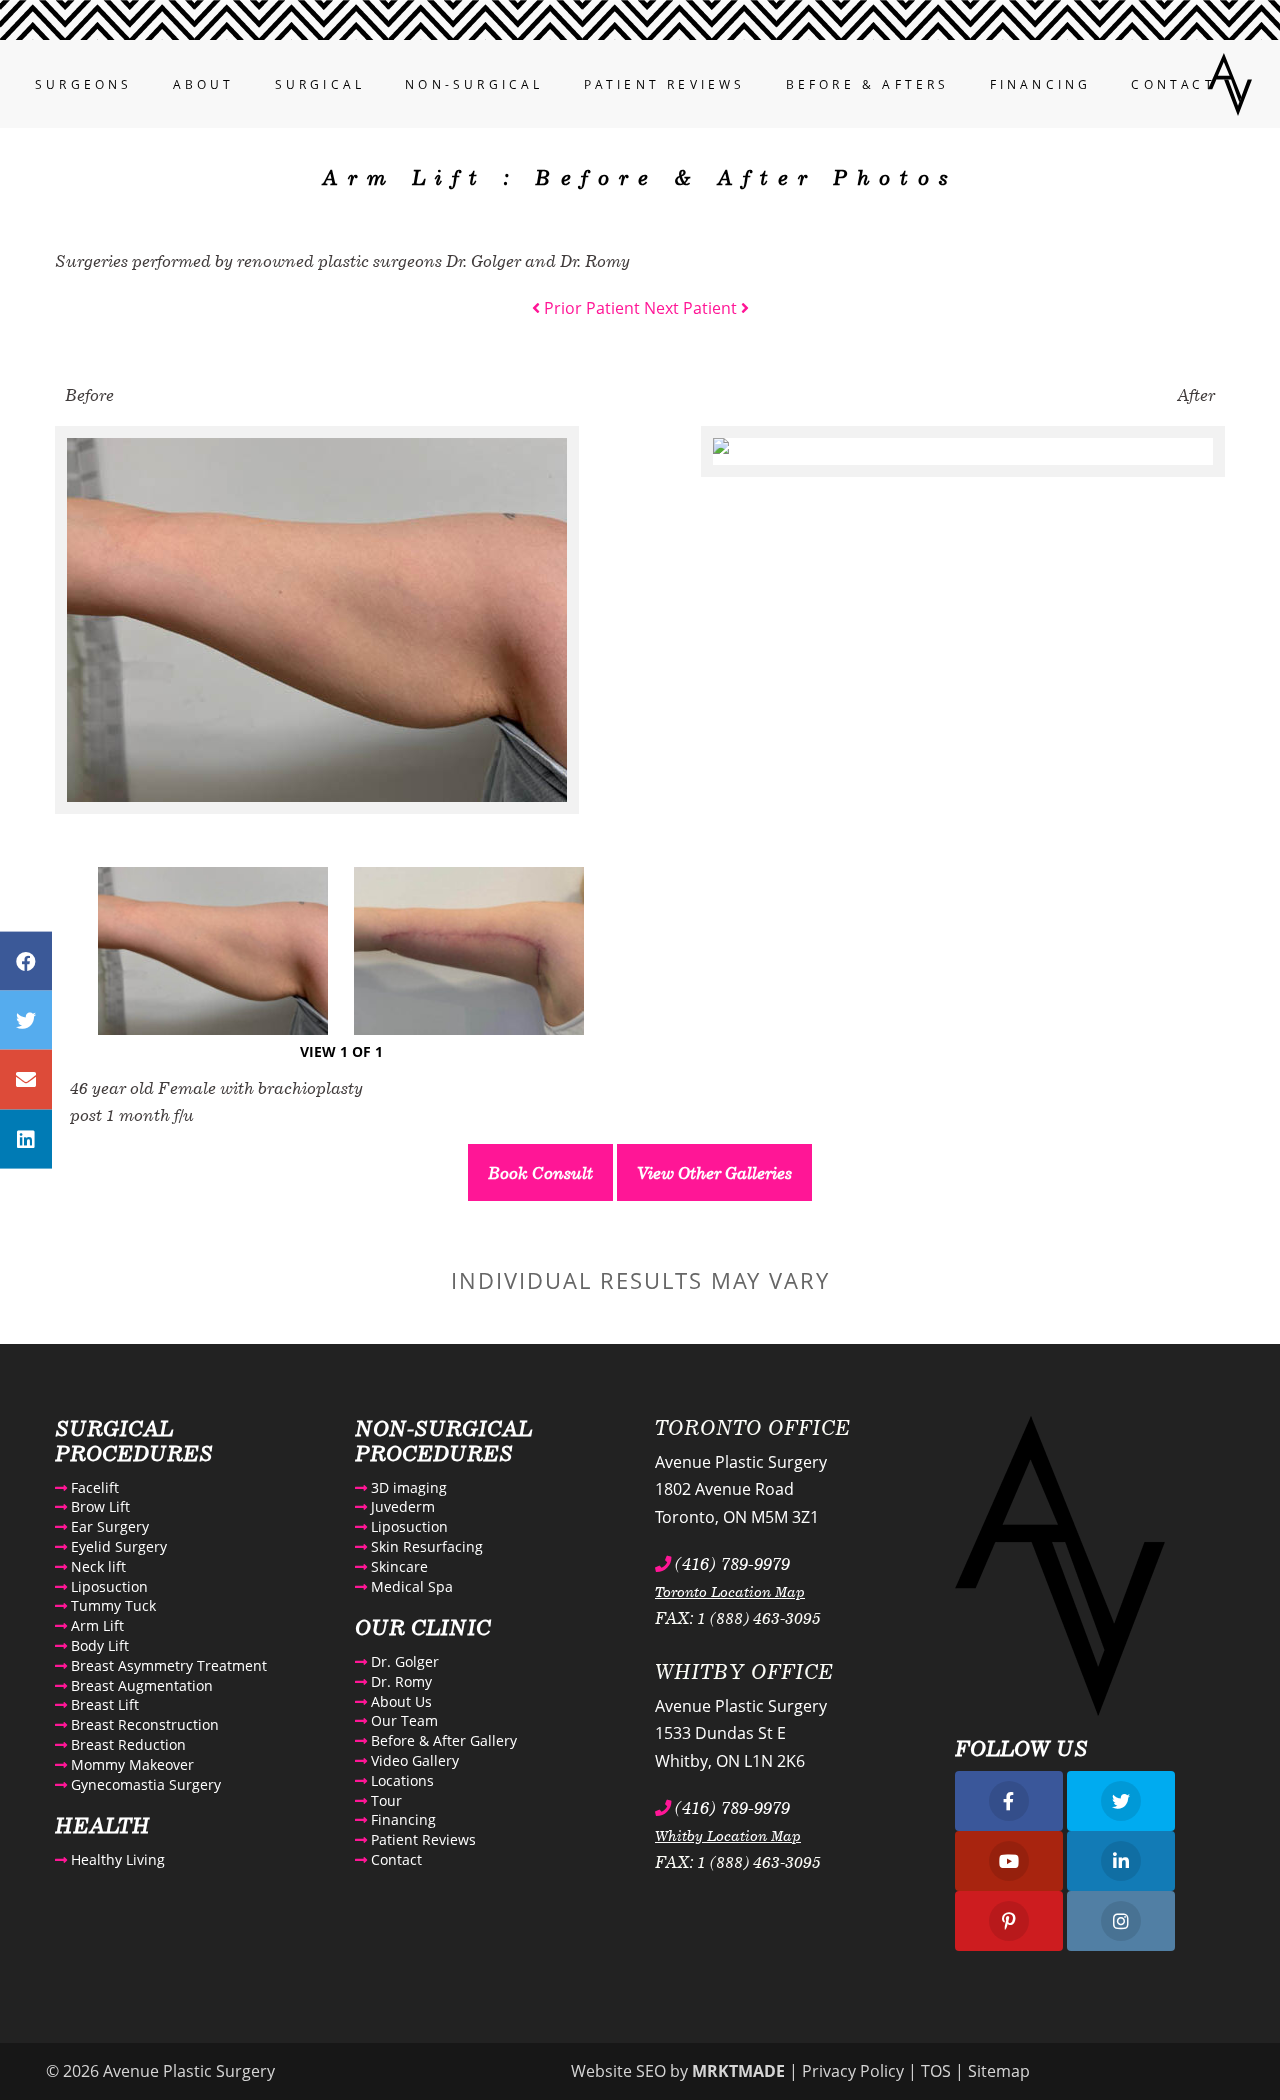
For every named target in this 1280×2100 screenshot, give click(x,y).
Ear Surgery (108, 1526)
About (204, 84)
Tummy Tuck (111, 1605)
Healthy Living (116, 1859)
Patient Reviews (665, 84)
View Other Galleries (714, 1172)
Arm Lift (95, 1625)
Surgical (320, 84)
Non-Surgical (474, 84)
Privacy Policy (853, 2071)
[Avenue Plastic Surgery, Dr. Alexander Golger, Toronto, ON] (1230, 82)
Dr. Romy (399, 1681)
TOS (936, 2071)
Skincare (397, 1566)
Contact (1173, 84)
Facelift (93, 1487)
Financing (1041, 84)
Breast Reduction (126, 1744)
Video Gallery (413, 1760)
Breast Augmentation (140, 1685)
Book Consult (540, 1172)
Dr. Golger (403, 1661)
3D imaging (407, 1487)
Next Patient (692, 308)
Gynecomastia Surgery (144, 1784)
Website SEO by (678, 2071)
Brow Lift (98, 1506)
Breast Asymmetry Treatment (167, 1665)
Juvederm (401, 1506)
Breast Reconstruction (143, 1724)
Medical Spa (410, 1586)
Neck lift (96, 1566)
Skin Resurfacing (425, 1546)
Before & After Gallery (442, 1740)
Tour (384, 1800)
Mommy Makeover (130, 1764)
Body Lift (98, 1645)
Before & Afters (868, 84)
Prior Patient (590, 308)
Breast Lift (103, 1704)
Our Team (402, 1720)
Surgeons (84, 84)
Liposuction (107, 1586)
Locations (400, 1780)
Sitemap (999, 2071)
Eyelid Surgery (117, 1546)
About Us (399, 1701)
